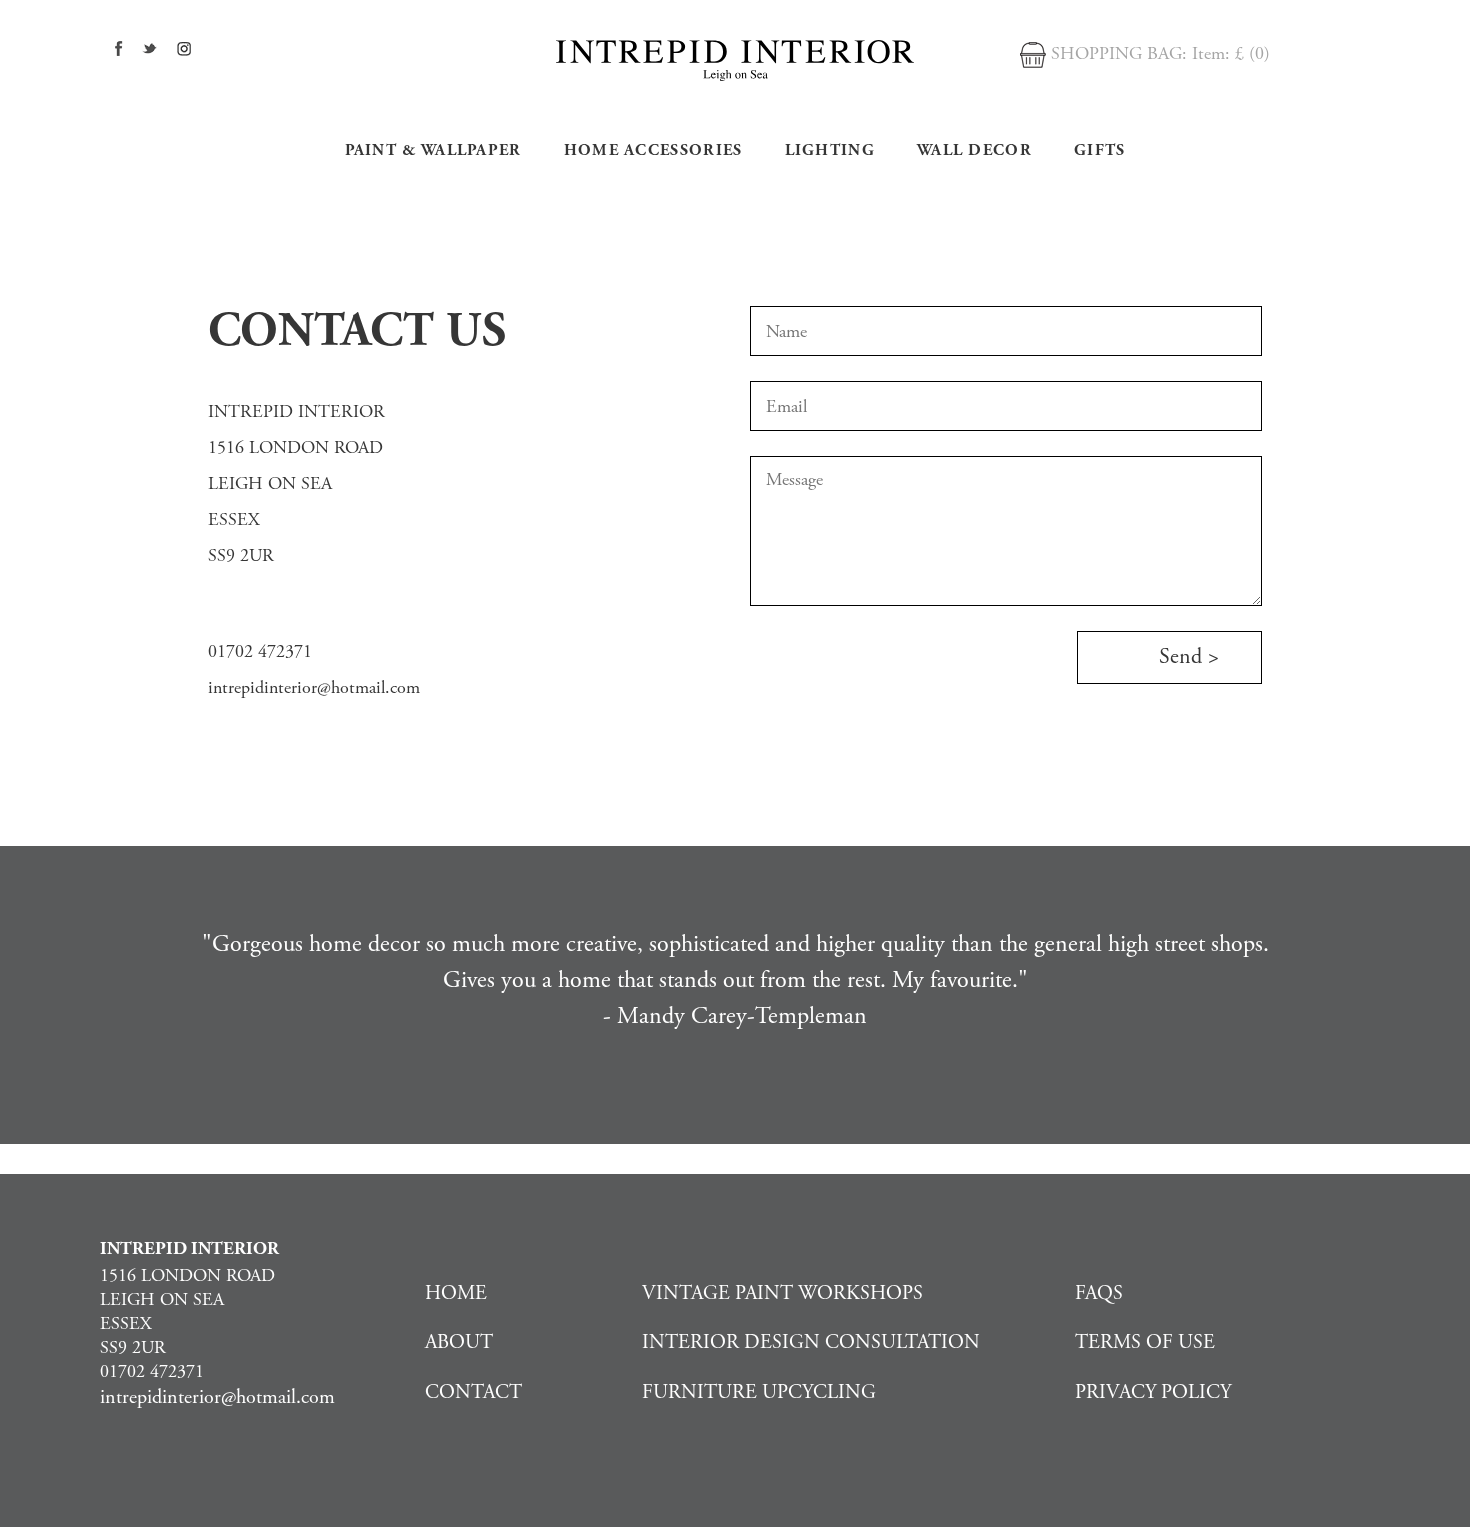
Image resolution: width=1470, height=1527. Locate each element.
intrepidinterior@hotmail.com (314, 687)
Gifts (1100, 150)
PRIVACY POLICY (1153, 1392)
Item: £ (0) (1231, 53)
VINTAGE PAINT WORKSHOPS (782, 1293)
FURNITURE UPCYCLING (759, 1392)
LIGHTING (830, 150)
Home (456, 1293)
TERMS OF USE (1145, 1342)
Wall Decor (974, 150)
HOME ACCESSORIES (653, 150)
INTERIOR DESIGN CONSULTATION (811, 1342)
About (459, 1342)
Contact (473, 1392)
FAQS (1099, 1293)
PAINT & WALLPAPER (433, 150)
